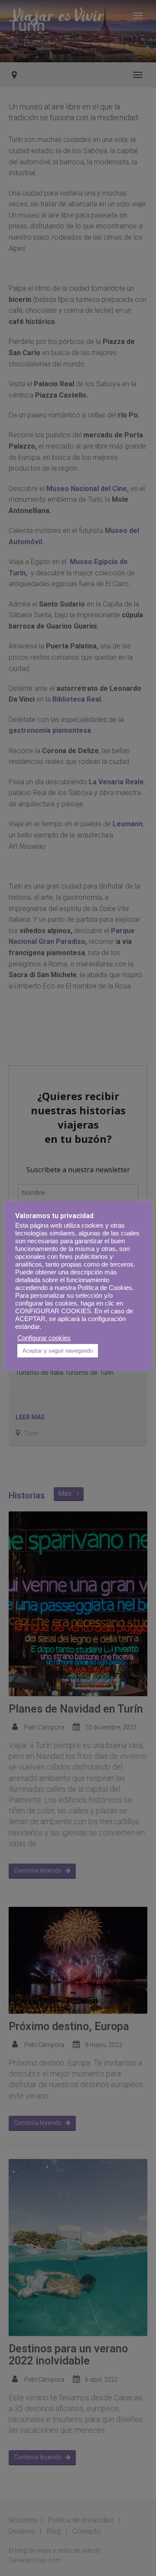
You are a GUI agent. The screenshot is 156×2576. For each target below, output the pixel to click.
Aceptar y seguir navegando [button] (58, 1351)
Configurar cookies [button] (44, 1338)
